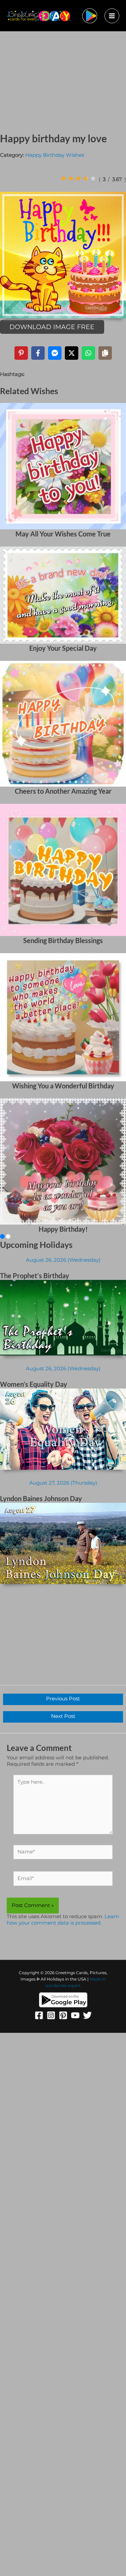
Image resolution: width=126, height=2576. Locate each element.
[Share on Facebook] (38, 353)
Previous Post (63, 1699)
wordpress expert (63, 1986)
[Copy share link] (105, 353)
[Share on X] (72, 353)
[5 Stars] (93, 178)
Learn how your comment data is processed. (63, 1920)
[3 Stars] (78, 178)
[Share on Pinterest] (21, 353)
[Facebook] (39, 2015)
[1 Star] (64, 178)
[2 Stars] (71, 178)
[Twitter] (87, 2015)
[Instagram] (51, 2015)
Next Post (63, 1716)
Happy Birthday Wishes (55, 155)
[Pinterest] (63, 2015)
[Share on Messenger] (55, 353)
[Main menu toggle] (112, 16)
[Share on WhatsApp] (88, 353)
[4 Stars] (86, 178)
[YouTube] (75, 2015)
